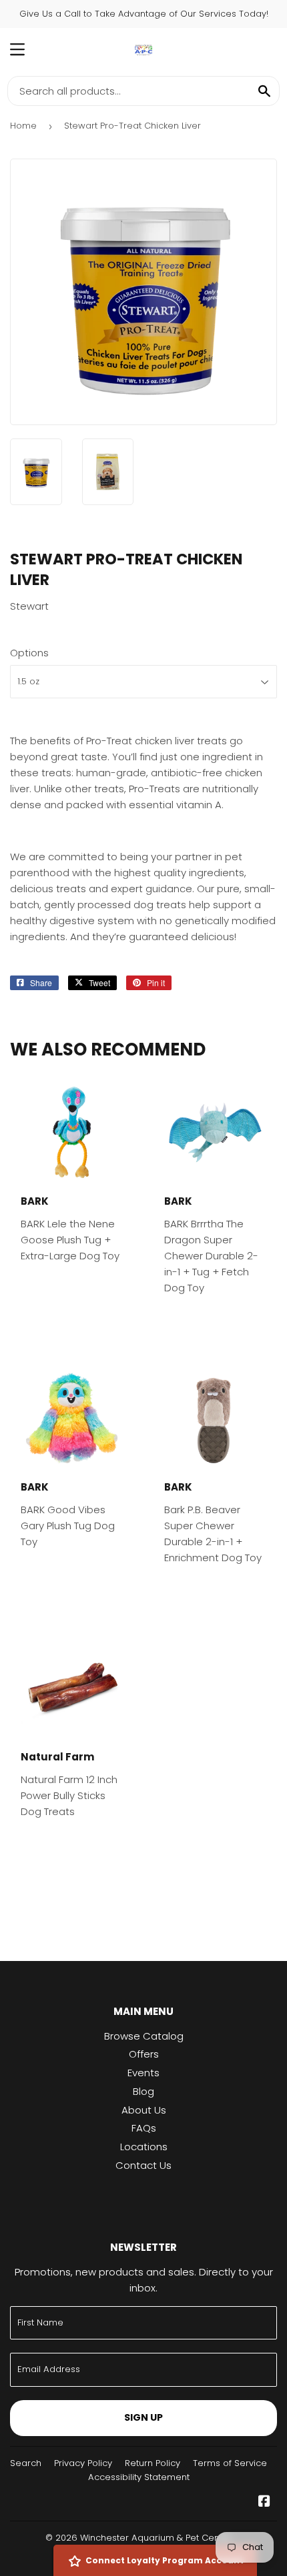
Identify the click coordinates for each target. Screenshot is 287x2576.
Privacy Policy (83, 2463)
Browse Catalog (144, 2036)
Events (143, 2073)
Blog (143, 2091)
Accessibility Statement (139, 2477)
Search (26, 2463)
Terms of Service (230, 2463)
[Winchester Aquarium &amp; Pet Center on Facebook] (264, 2502)
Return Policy (153, 2463)
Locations (144, 2147)
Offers (144, 2054)
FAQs (144, 2128)
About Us (144, 2110)
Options (29, 653)
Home (23, 126)
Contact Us (143, 2165)
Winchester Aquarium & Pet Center (156, 2538)
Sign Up (143, 2417)
